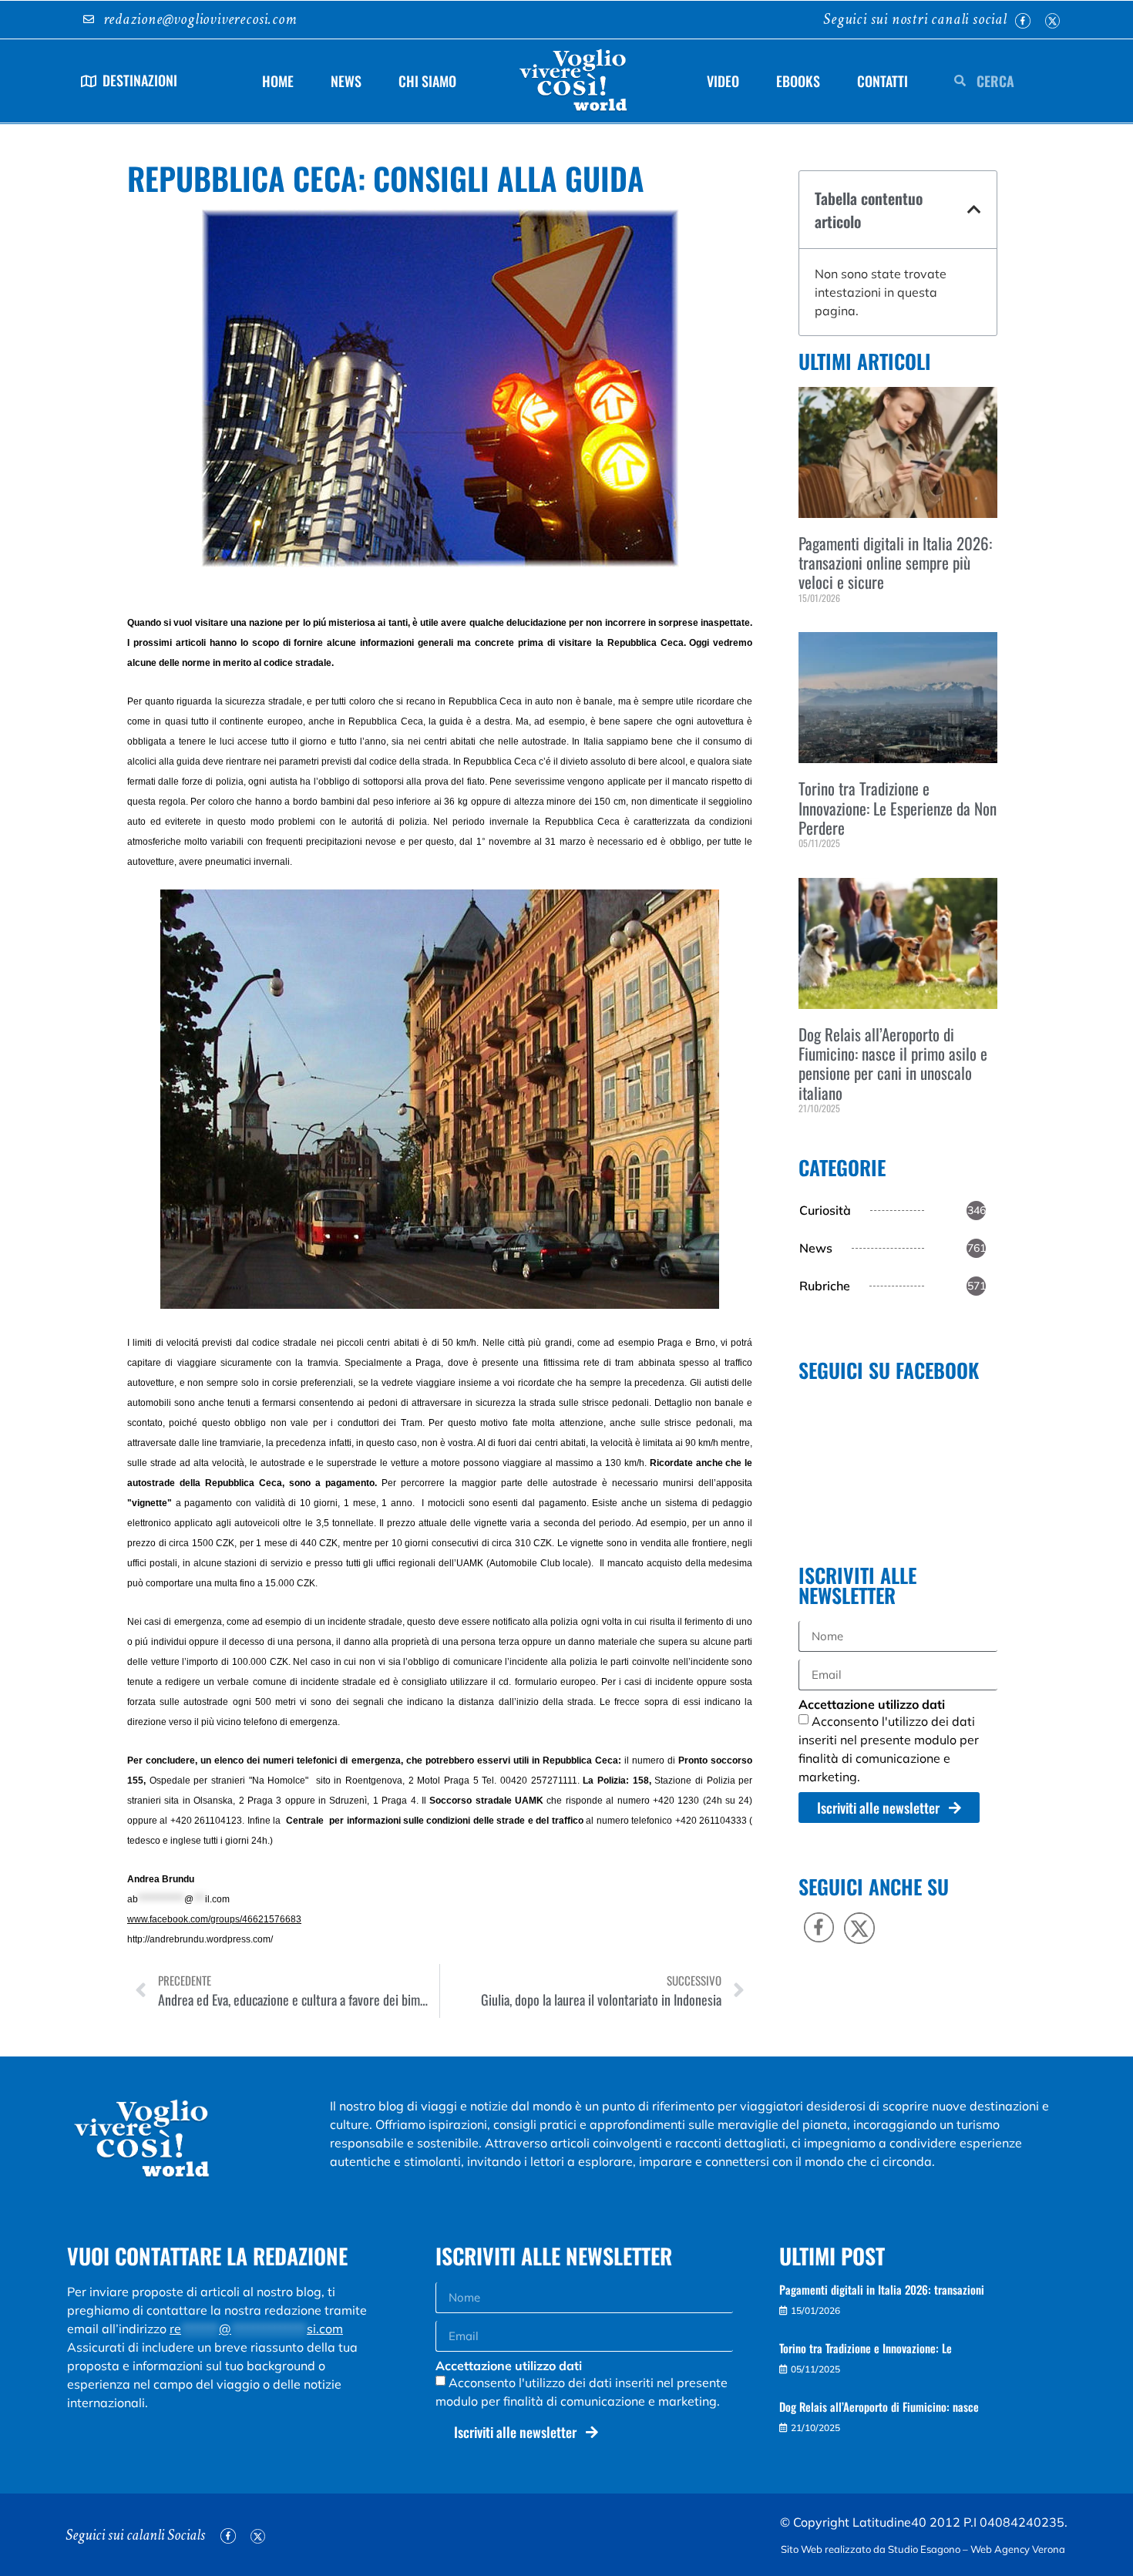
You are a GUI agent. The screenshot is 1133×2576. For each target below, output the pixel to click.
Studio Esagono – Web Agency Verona (978, 2549)
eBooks (798, 81)
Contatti (883, 81)
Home (278, 81)
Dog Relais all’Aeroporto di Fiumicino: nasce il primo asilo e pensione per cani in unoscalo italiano (893, 1063)
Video (723, 81)
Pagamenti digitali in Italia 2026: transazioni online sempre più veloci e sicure (895, 562)
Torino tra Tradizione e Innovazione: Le (866, 2348)
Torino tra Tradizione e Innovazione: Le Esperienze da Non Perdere (898, 807)
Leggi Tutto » (822, 623)
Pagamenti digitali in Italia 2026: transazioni (882, 2289)
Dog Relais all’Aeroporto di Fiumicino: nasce (879, 2406)
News (346, 81)
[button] (974, 210)
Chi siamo (427, 81)
